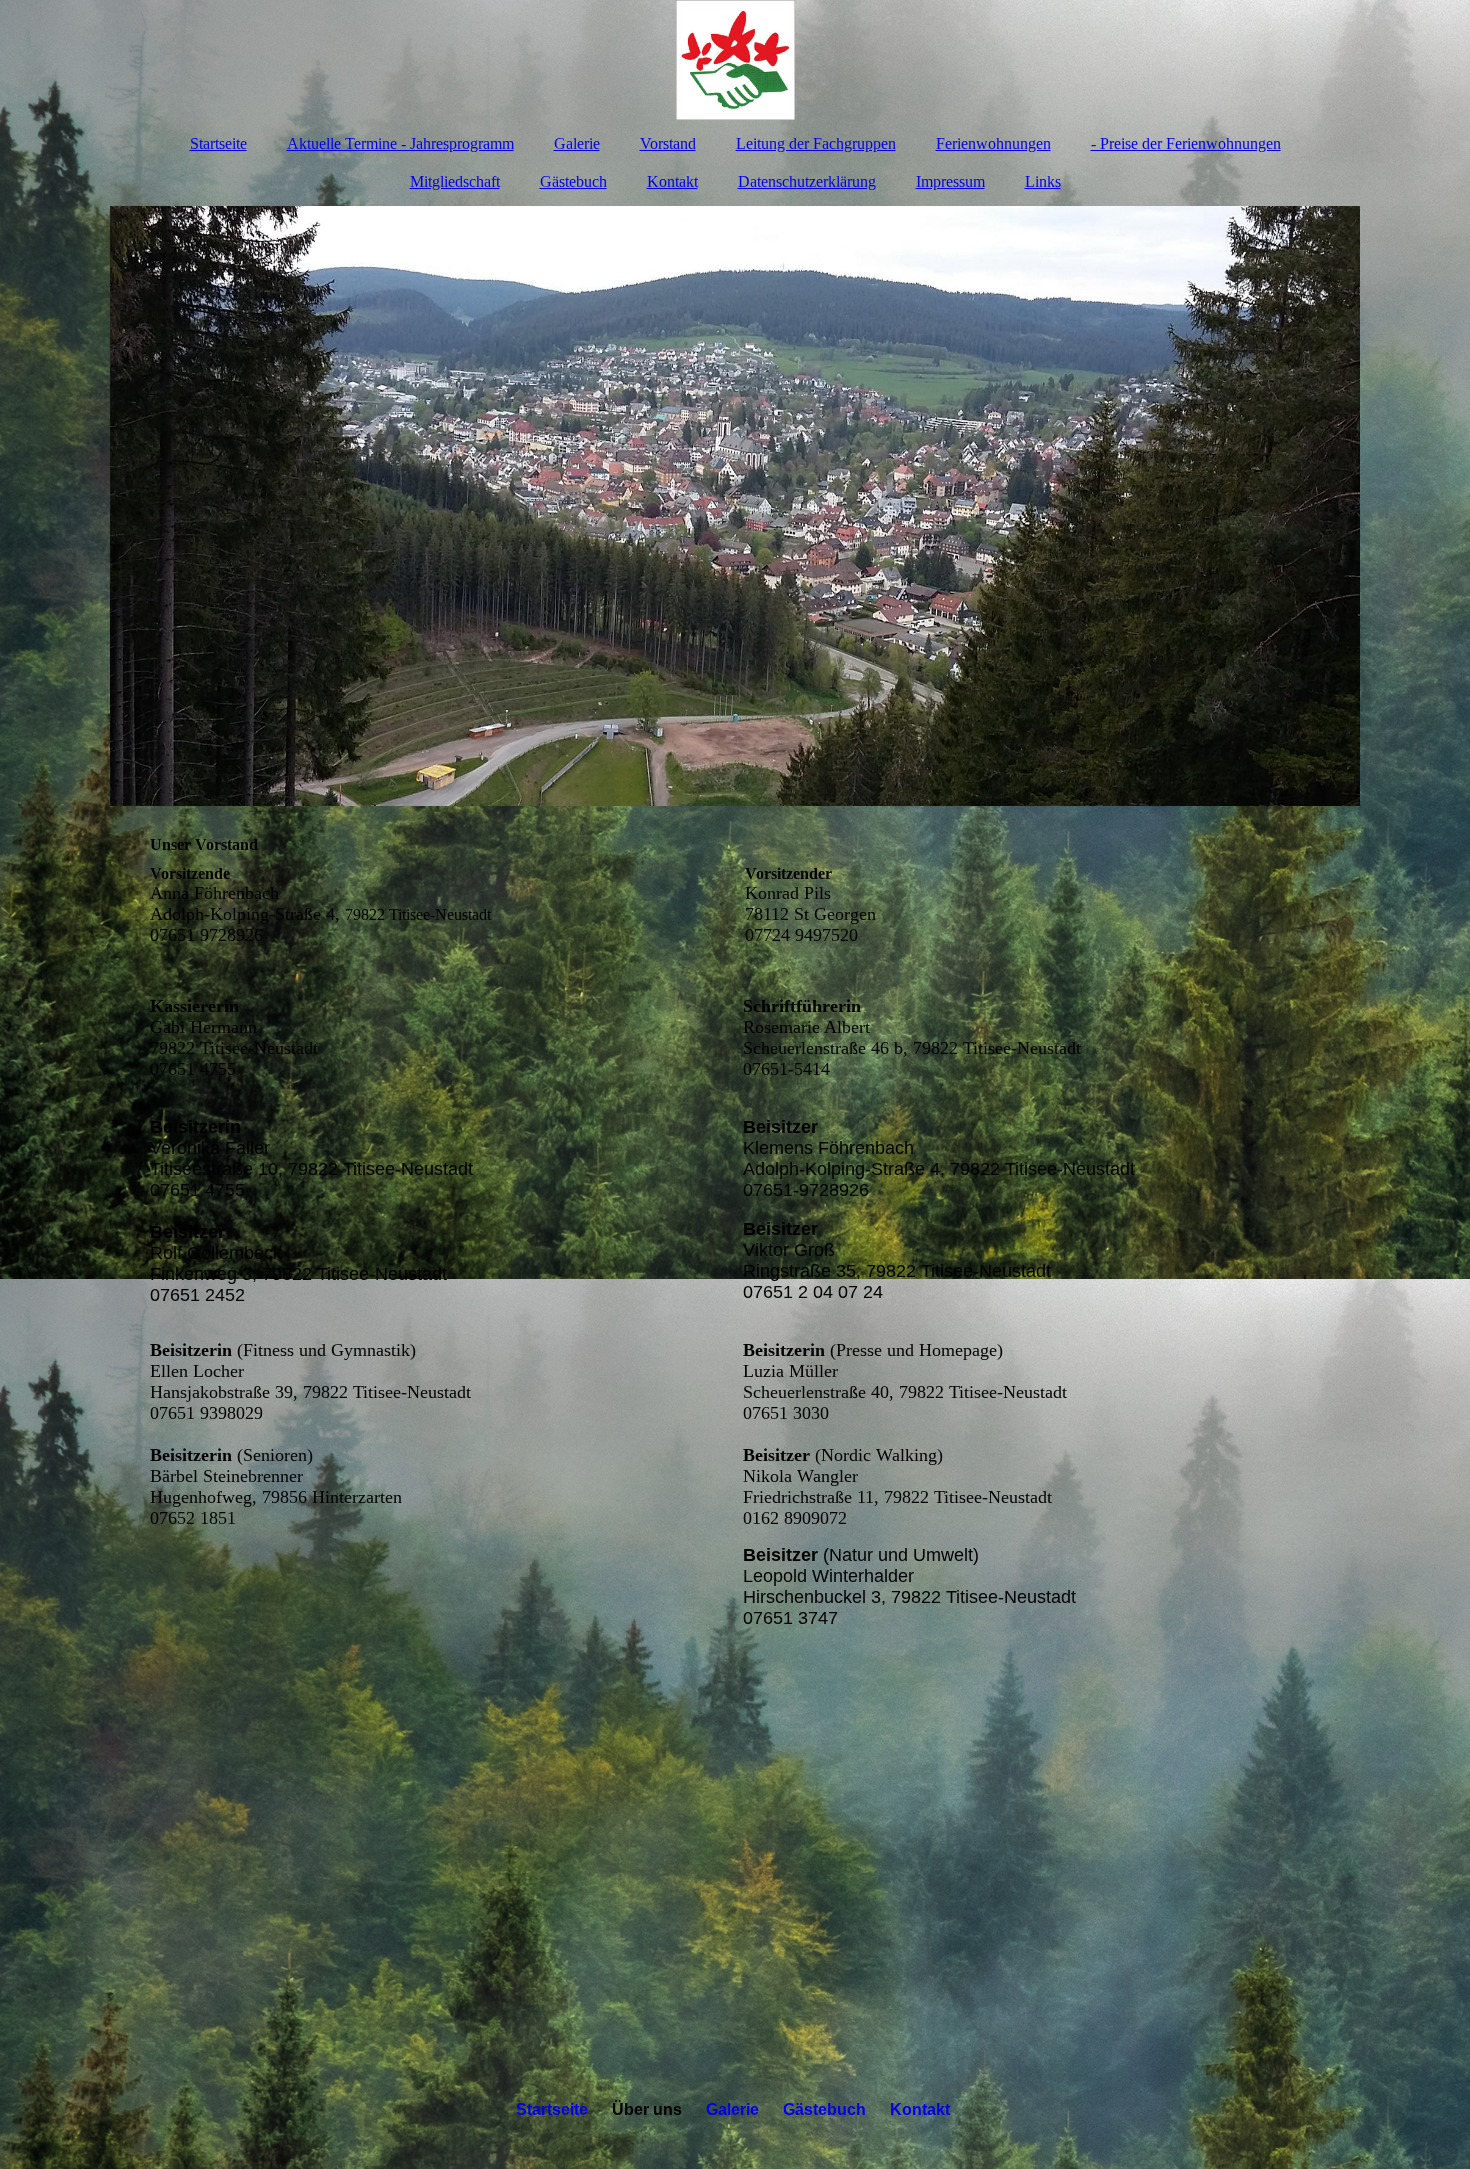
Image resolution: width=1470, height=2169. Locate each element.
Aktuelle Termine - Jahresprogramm (400, 143)
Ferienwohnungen (993, 143)
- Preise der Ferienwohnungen (1186, 143)
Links (1043, 181)
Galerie (577, 143)
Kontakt (672, 181)
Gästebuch (573, 181)
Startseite (218, 143)
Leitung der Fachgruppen (816, 143)
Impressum (950, 181)
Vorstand (668, 143)
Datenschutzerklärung (807, 181)
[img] (735, 60)
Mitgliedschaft (455, 181)
